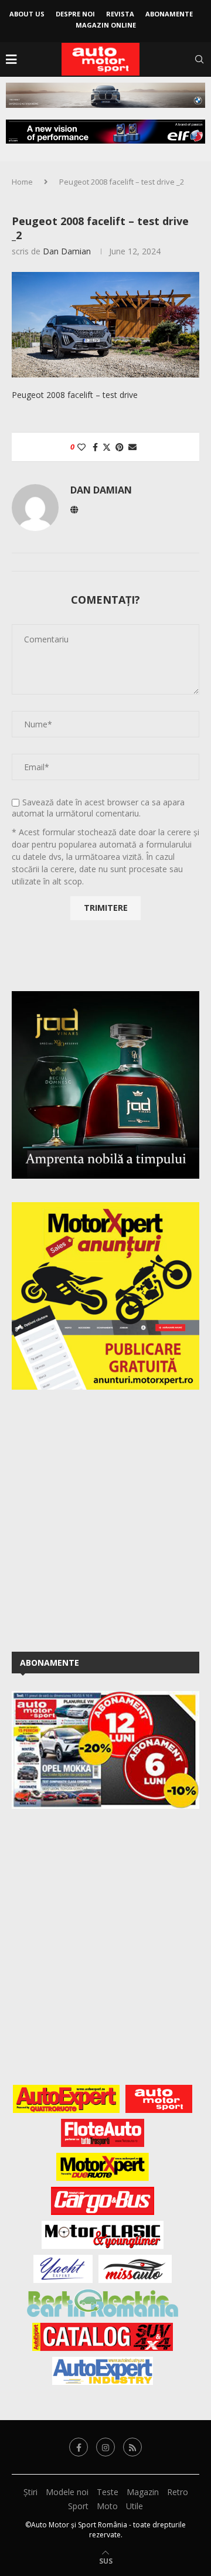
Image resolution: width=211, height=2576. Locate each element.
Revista (120, 14)
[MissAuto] (135, 2269)
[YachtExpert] (63, 2269)
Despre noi (75, 14)
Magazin (143, 2492)
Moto (107, 2506)
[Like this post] (81, 447)
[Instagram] (105, 2447)
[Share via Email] (132, 447)
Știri (30, 2492)
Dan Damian (67, 251)
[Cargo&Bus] (102, 2201)
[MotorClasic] (103, 2235)
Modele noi (67, 2492)
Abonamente (169, 14)
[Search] (199, 59)
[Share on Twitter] (107, 447)
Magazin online (106, 25)
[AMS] (159, 2099)
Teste (108, 2492)
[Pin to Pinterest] (120, 447)
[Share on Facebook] (95, 447)
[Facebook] (79, 2447)
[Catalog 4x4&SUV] (103, 2337)
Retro (178, 2492)
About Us (27, 14)
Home (22, 182)
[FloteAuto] (103, 2133)
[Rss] (132, 2447)
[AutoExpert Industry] (102, 2371)
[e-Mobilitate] (103, 2303)
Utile (135, 2506)
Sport (78, 2506)
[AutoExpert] (66, 2099)
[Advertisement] (105, 1519)
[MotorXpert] (103, 2167)
